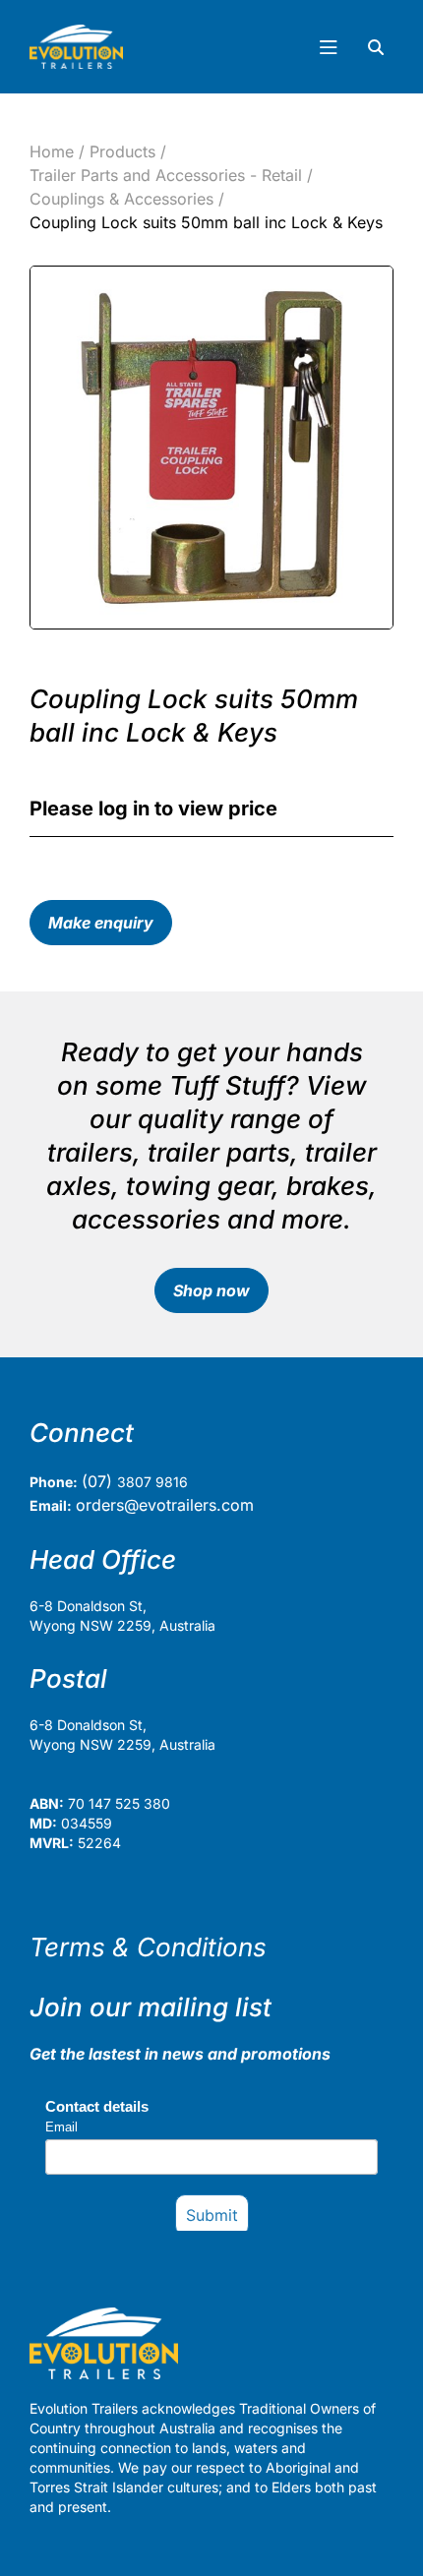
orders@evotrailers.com (165, 1505)
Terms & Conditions (148, 1947)
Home (52, 151)
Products (122, 151)
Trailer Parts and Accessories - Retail (166, 175)
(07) (99, 1481)
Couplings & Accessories (121, 199)
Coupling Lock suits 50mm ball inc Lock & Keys (206, 222)
